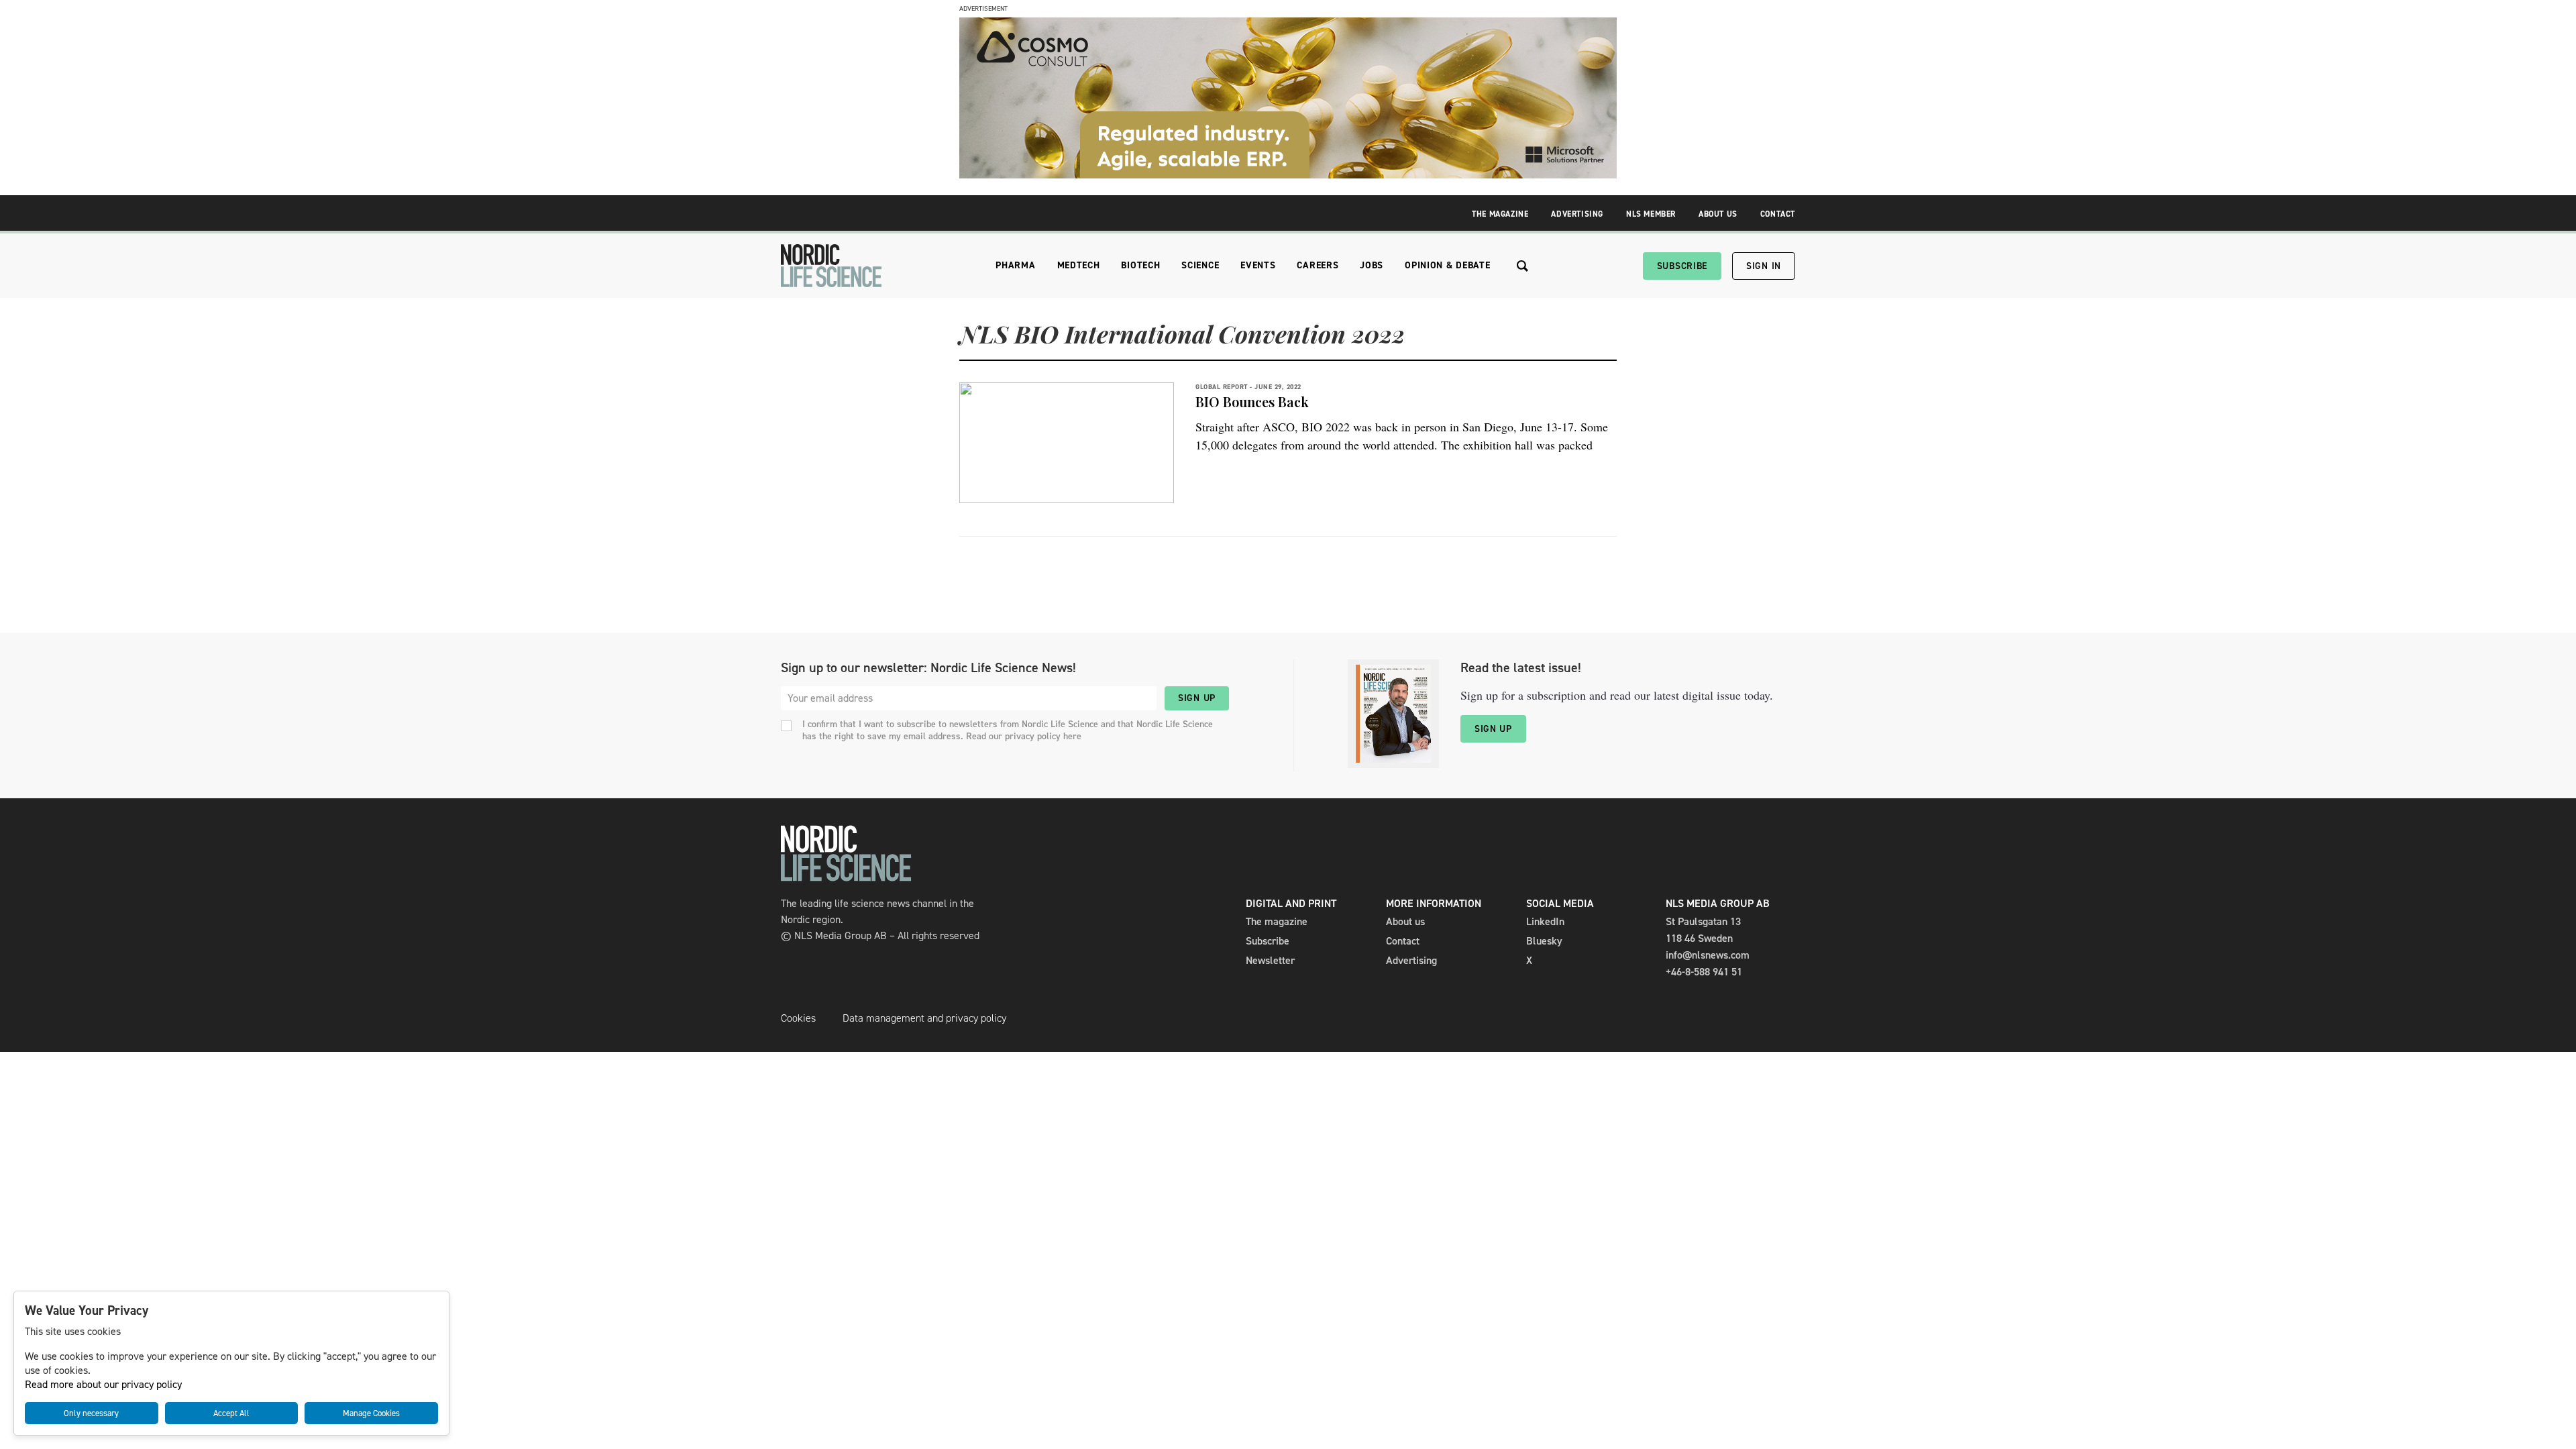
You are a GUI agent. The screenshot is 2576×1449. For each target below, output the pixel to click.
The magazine (1277, 921)
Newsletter (1270, 960)
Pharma (1015, 265)
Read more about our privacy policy (103, 1384)
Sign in (1764, 266)
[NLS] (831, 266)
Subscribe (1682, 266)
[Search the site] (1522, 266)
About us (1405, 921)
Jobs (1372, 265)
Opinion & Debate (1447, 265)
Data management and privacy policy (924, 1018)
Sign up (1197, 698)
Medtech (1079, 265)
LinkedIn (1545, 921)
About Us (1718, 214)
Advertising (1577, 214)
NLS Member (1651, 214)
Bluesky (1544, 941)
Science (1200, 265)
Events (1258, 265)
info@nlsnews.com (1708, 955)
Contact (1778, 214)
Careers (1318, 265)
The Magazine (1500, 214)
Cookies (798, 1018)
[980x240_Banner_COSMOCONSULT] (1288, 175)
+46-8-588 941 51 (1704, 972)
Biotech (1140, 265)
